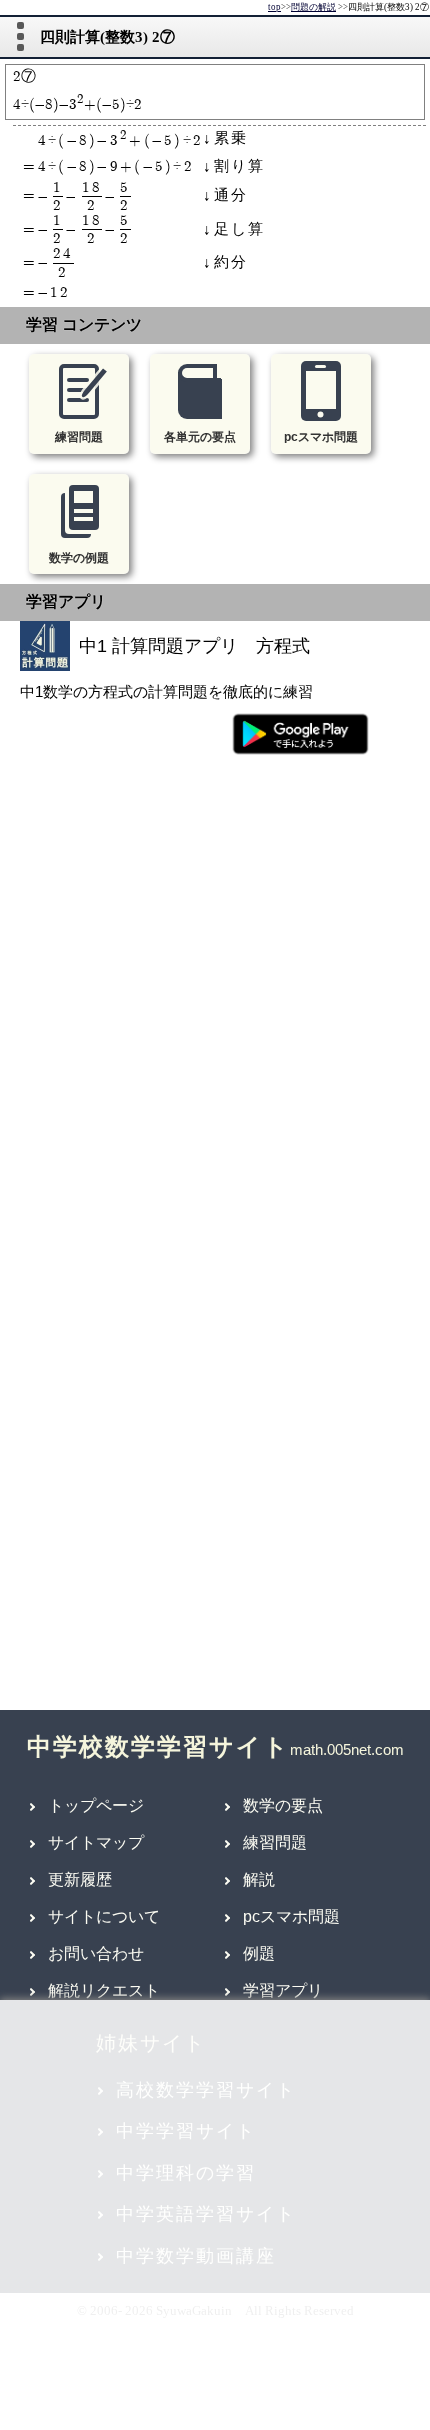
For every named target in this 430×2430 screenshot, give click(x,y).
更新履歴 (80, 1879)
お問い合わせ (96, 1953)
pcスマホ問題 (291, 1916)
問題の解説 (313, 7)
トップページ (96, 1805)
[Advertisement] (215, 987)
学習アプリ (283, 1990)
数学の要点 (283, 1805)
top (274, 7)
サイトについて (104, 1916)
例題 (259, 1953)
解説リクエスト (104, 1990)
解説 (259, 1879)
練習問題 (275, 1842)
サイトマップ (96, 1842)
